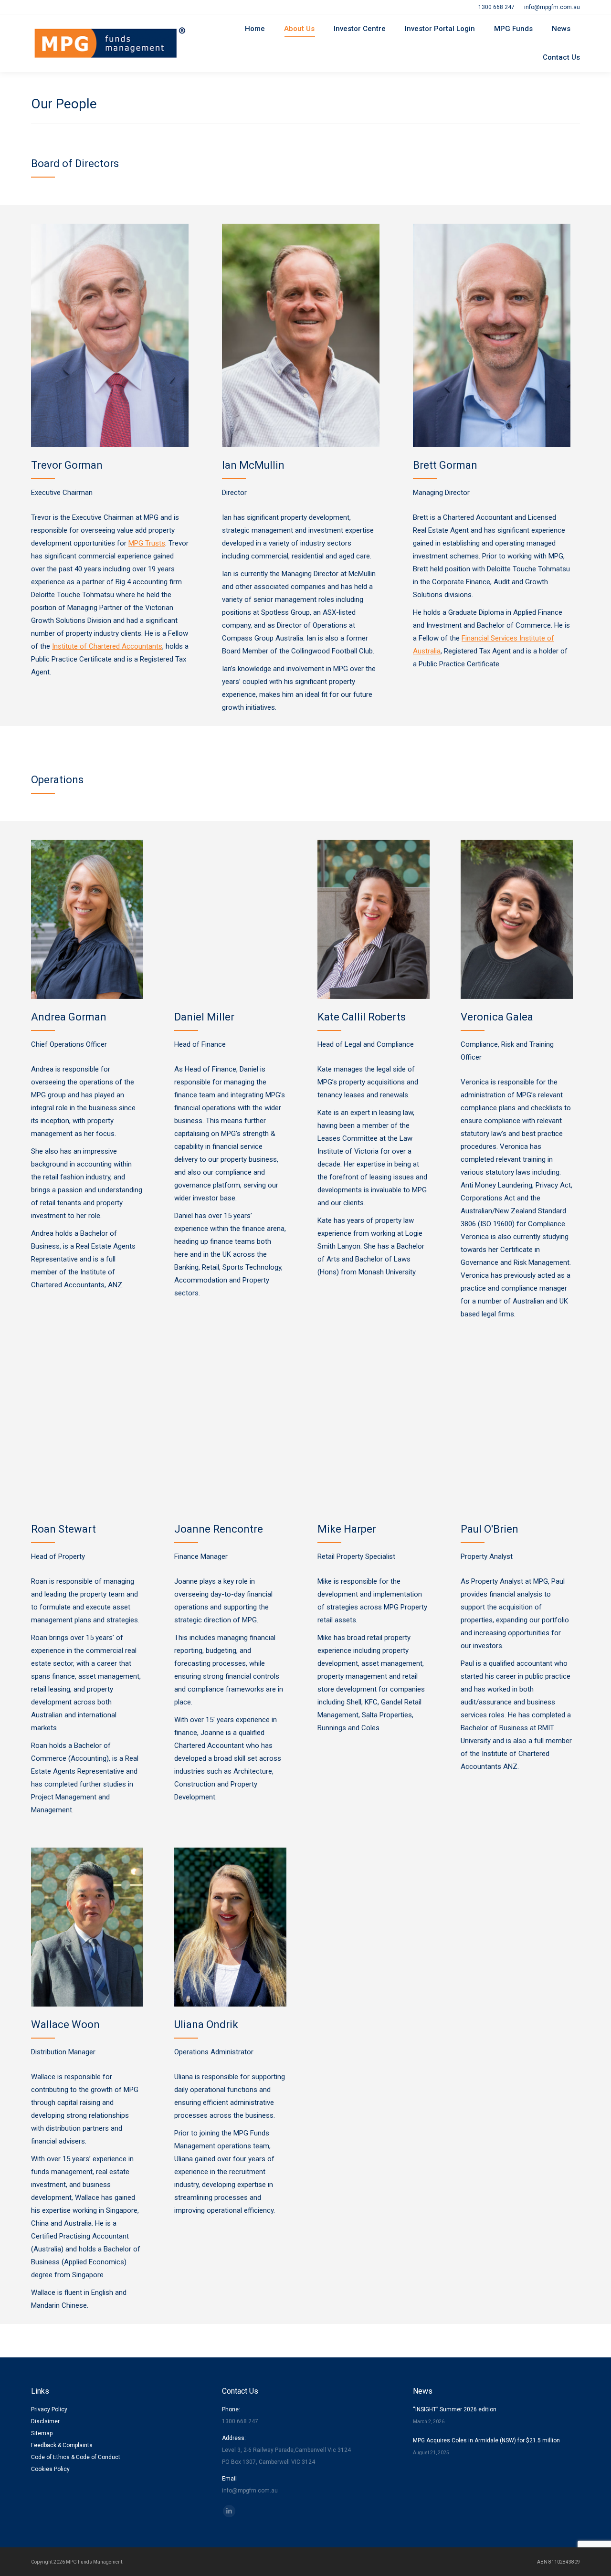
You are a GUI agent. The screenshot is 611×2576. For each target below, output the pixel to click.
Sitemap (42, 2433)
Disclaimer (45, 2421)
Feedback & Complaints (62, 2445)
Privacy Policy (49, 2409)
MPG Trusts (147, 543)
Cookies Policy (50, 2469)
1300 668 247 (496, 7)
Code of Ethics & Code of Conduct (76, 2457)
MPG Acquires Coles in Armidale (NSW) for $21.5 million (486, 2440)
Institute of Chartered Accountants (107, 646)
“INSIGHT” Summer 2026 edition (455, 2409)
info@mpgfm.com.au (552, 7)
